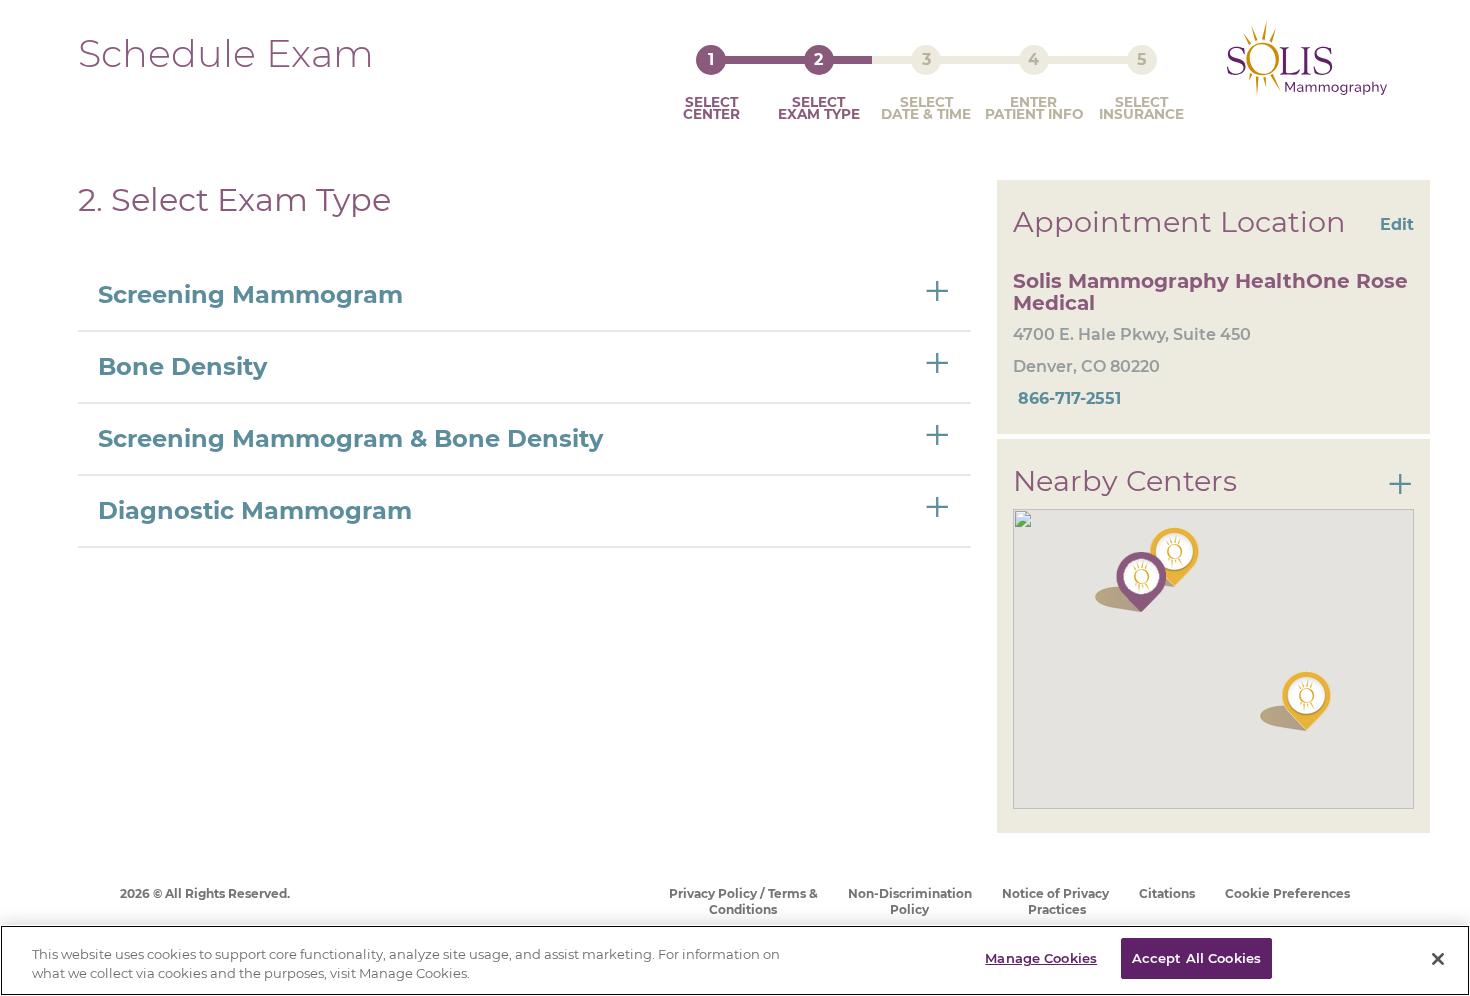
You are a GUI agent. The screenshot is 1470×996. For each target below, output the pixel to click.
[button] (1295, 701)
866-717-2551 (1067, 398)
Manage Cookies (1041, 958)
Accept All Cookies (1196, 958)
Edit (1397, 224)
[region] (735, 960)
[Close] (1438, 959)
